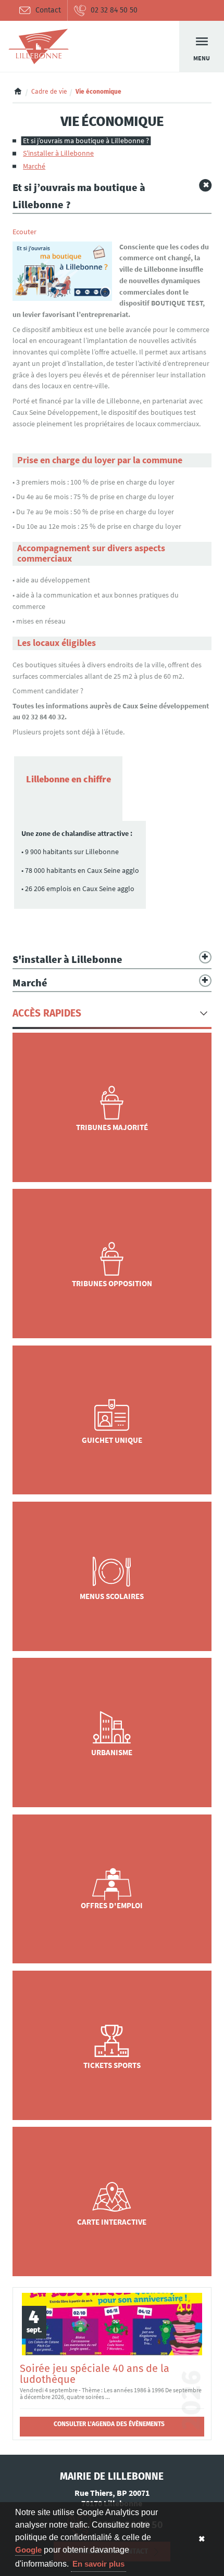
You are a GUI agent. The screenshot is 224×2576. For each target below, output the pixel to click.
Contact (48, 10)
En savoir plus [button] (98, 2564)
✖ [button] (202, 2539)
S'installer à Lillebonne (58, 153)
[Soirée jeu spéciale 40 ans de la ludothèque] (112, 2324)
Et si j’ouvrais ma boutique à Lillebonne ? (86, 141)
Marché (34, 166)
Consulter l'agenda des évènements (109, 2424)
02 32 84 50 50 (114, 10)
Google (28, 2550)
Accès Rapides (47, 1013)
